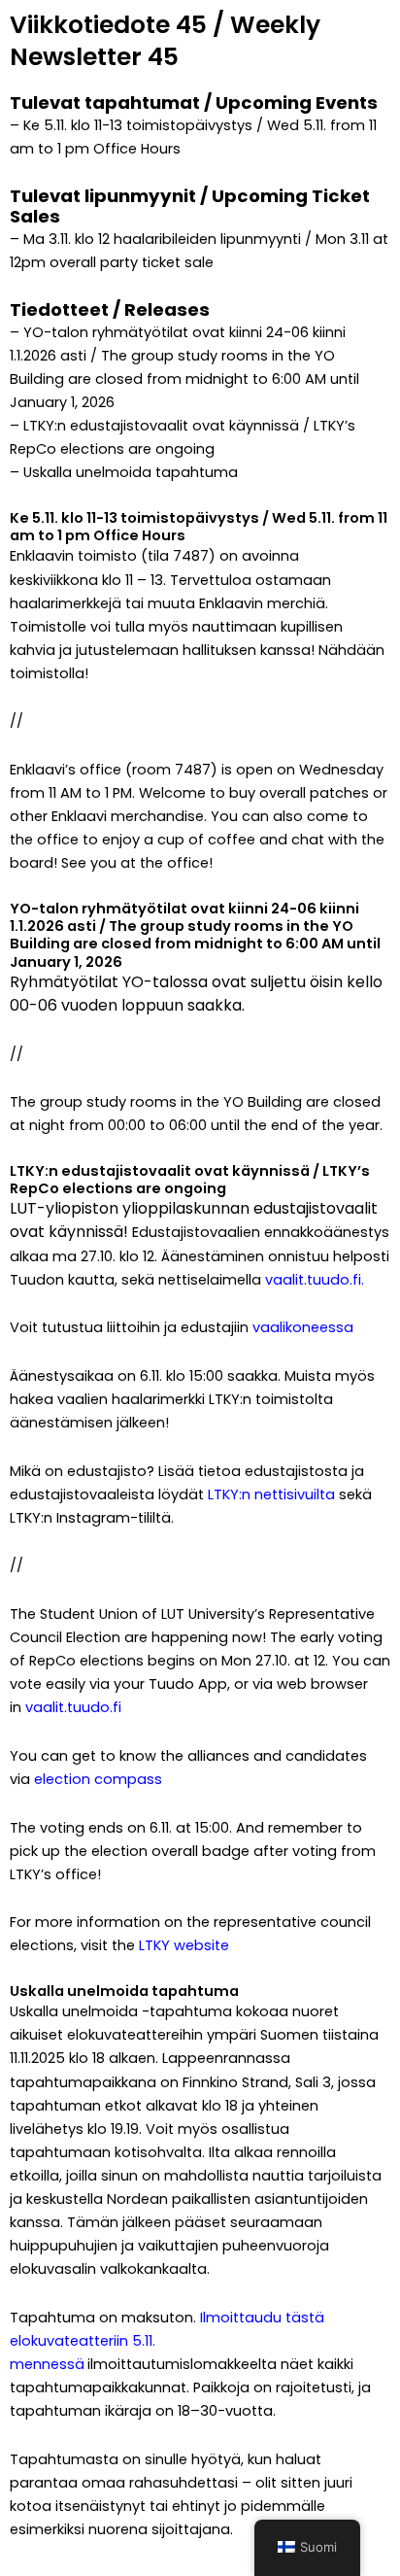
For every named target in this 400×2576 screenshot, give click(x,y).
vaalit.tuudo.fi (313, 1280)
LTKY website (184, 1945)
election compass (98, 1779)
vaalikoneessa (303, 1327)
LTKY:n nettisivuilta (271, 1494)
